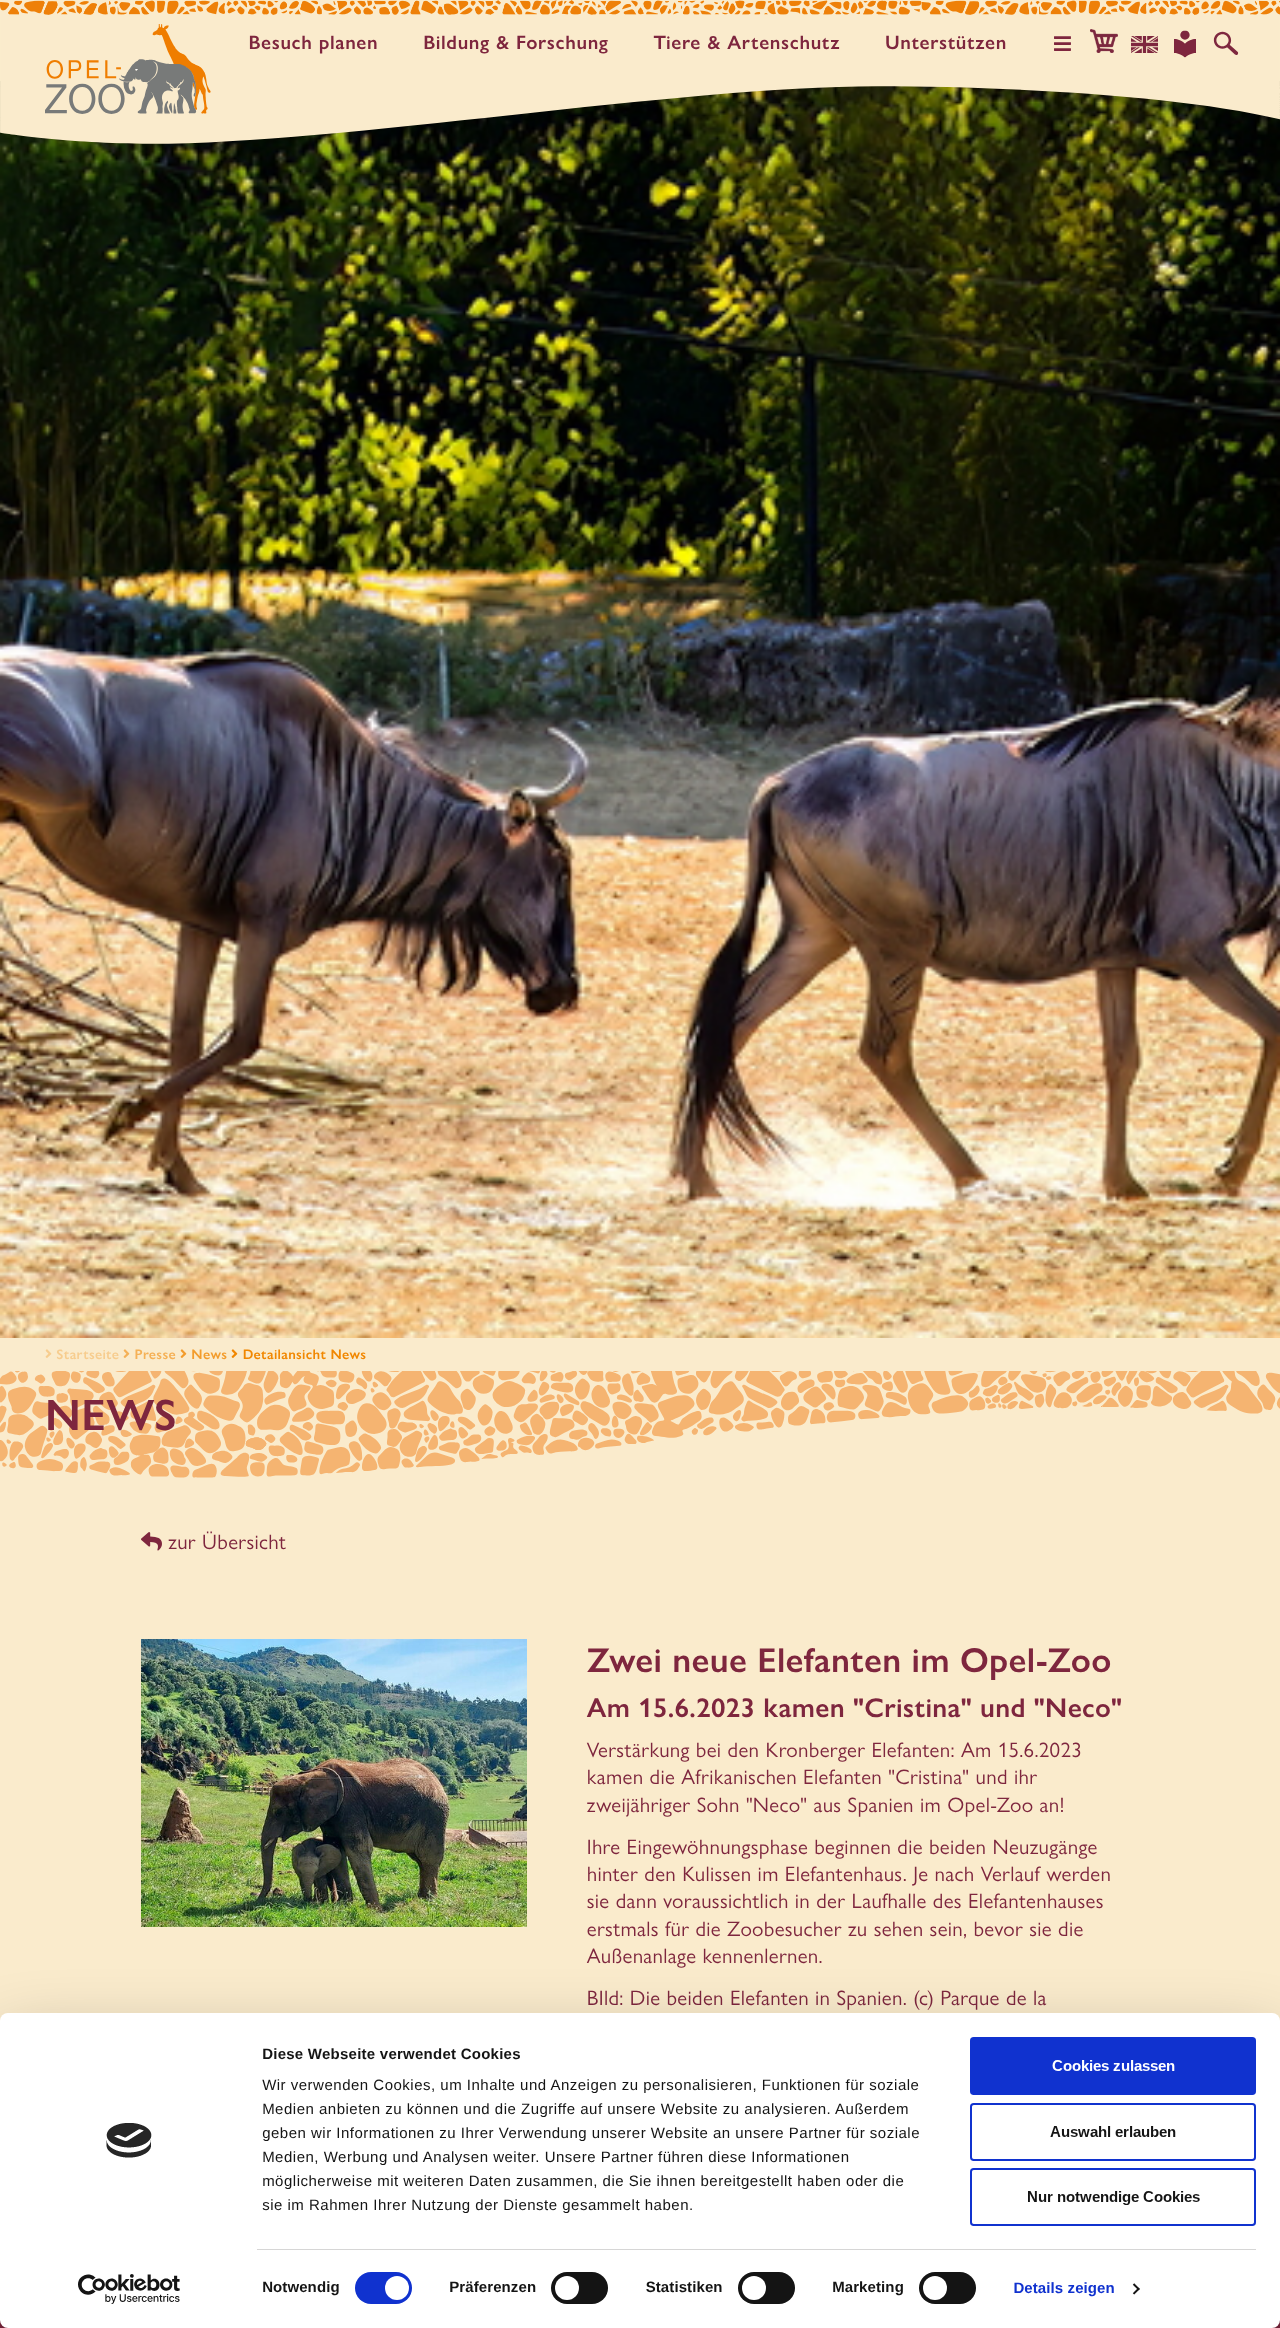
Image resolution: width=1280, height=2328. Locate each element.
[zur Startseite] (128, 69)
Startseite (87, 1354)
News (209, 1354)
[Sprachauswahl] (1145, 44)
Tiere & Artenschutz (747, 42)
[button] (1104, 44)
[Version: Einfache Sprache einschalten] (1185, 44)
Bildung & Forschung (515, 42)
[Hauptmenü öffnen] (1063, 44)
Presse (155, 1354)
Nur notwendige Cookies (1113, 2196)
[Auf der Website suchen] (1226, 44)
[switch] (579, 2288)
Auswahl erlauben (1113, 2131)
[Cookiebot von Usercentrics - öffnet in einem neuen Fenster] (129, 2289)
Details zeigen (1063, 2288)
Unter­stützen (946, 42)
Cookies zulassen (1113, 2065)
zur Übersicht (224, 1541)
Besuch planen (313, 42)
